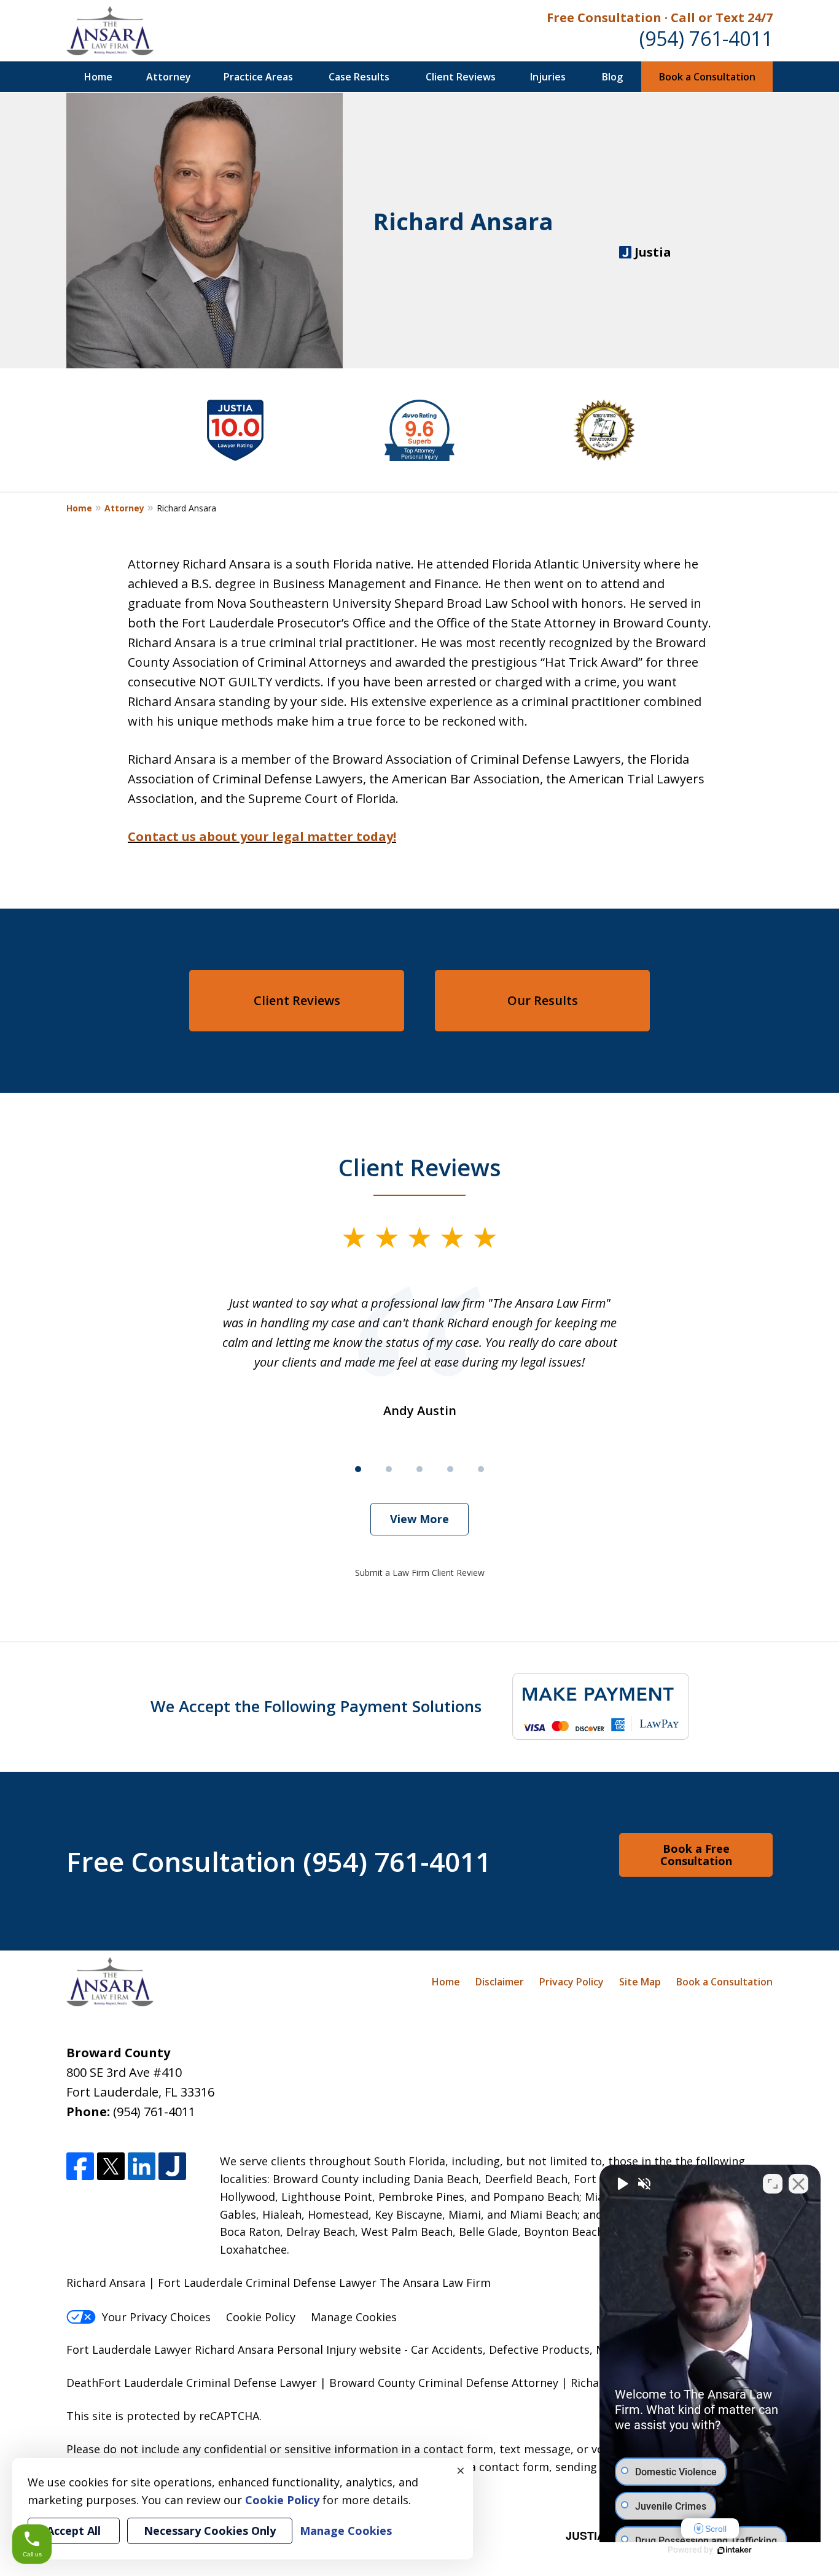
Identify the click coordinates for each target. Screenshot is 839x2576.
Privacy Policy (572, 1982)
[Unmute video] (622, 2184)
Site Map (640, 1982)
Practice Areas (258, 77)
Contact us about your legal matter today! (262, 836)
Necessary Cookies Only (210, 2531)
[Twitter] (111, 2166)
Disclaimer (500, 1982)
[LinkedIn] (142, 2166)
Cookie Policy (261, 2317)
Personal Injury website (339, 2349)
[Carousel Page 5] (481, 1469)
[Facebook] (80, 2166)
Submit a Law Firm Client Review (420, 1573)
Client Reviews (461, 77)
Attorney (169, 77)
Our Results (543, 1000)
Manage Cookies (354, 2317)
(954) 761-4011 (706, 38)
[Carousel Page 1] (358, 1469)
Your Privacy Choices (156, 2317)
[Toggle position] (773, 2184)
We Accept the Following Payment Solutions (316, 1706)
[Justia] (172, 2166)
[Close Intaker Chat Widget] (798, 2184)
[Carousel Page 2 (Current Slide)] (389, 1469)
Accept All (74, 2531)
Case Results (359, 77)
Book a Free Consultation (696, 1855)
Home (98, 77)
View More (419, 1519)
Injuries (548, 77)
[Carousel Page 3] (419, 1469)
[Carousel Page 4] (450, 1469)
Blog (612, 77)
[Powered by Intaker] (735, 2550)
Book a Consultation (707, 77)
